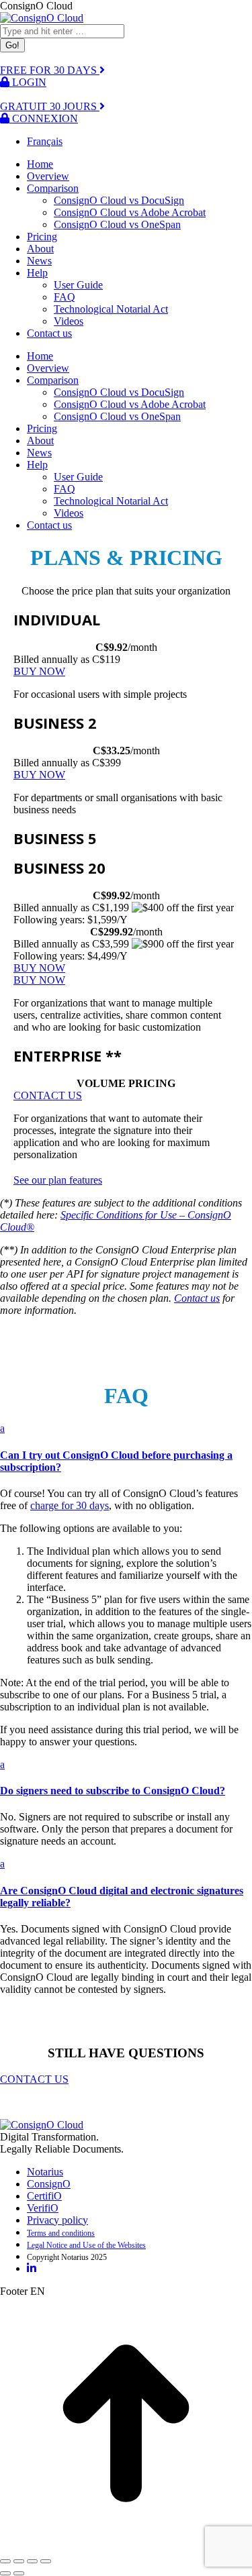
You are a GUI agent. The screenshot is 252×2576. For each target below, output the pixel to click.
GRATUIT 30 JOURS (50, 106)
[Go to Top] (126, 2545)
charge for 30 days (70, 1505)
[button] (126, 1448)
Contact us (197, 1298)
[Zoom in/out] (46, 2561)
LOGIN (28, 82)
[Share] (19, 2561)
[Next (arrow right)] (19, 2573)
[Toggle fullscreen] (32, 2561)
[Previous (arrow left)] (5, 2573)
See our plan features (58, 1180)
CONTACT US (34, 2079)
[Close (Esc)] (5, 2561)
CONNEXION (44, 118)
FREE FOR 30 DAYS (50, 70)
